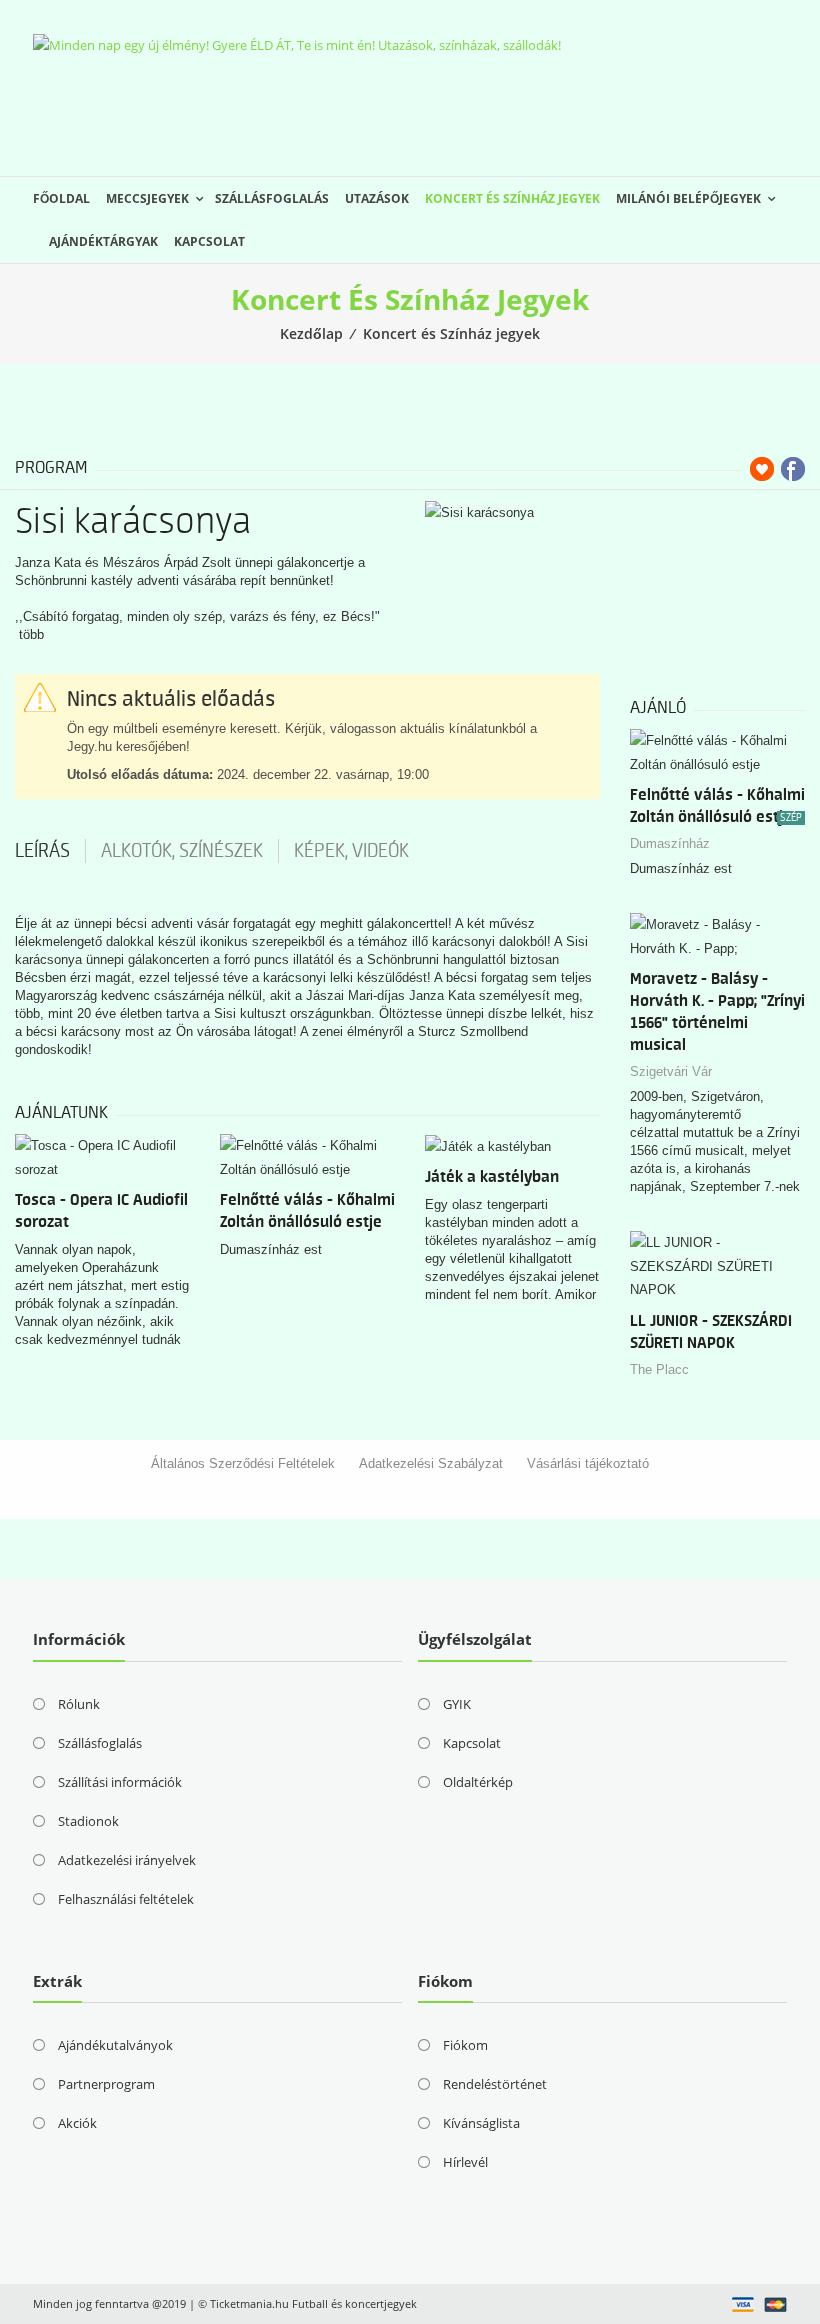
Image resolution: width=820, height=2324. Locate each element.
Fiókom (465, 2045)
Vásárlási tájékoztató (588, 1463)
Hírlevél (465, 2162)
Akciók (77, 2123)
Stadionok (88, 1821)
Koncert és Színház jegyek (512, 198)
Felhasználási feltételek (126, 1899)
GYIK (457, 1704)
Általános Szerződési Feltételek (243, 1463)
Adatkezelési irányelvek (127, 1860)
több (31, 634)
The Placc (659, 1369)
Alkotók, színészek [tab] (182, 851)
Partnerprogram (106, 2084)
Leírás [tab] (42, 851)
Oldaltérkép (478, 1782)
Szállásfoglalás (272, 198)
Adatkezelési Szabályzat (431, 1463)
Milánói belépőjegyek (688, 198)
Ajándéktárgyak (103, 241)
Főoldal (61, 198)
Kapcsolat (209, 241)
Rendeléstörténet (495, 2084)
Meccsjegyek (147, 198)
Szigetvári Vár (671, 1071)
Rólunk (79, 1704)
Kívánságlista (481, 2123)
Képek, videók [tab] (351, 851)
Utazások (377, 198)
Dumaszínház (670, 843)
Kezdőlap (311, 333)
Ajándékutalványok (115, 2045)
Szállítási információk (120, 1782)
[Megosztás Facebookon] (793, 469)
